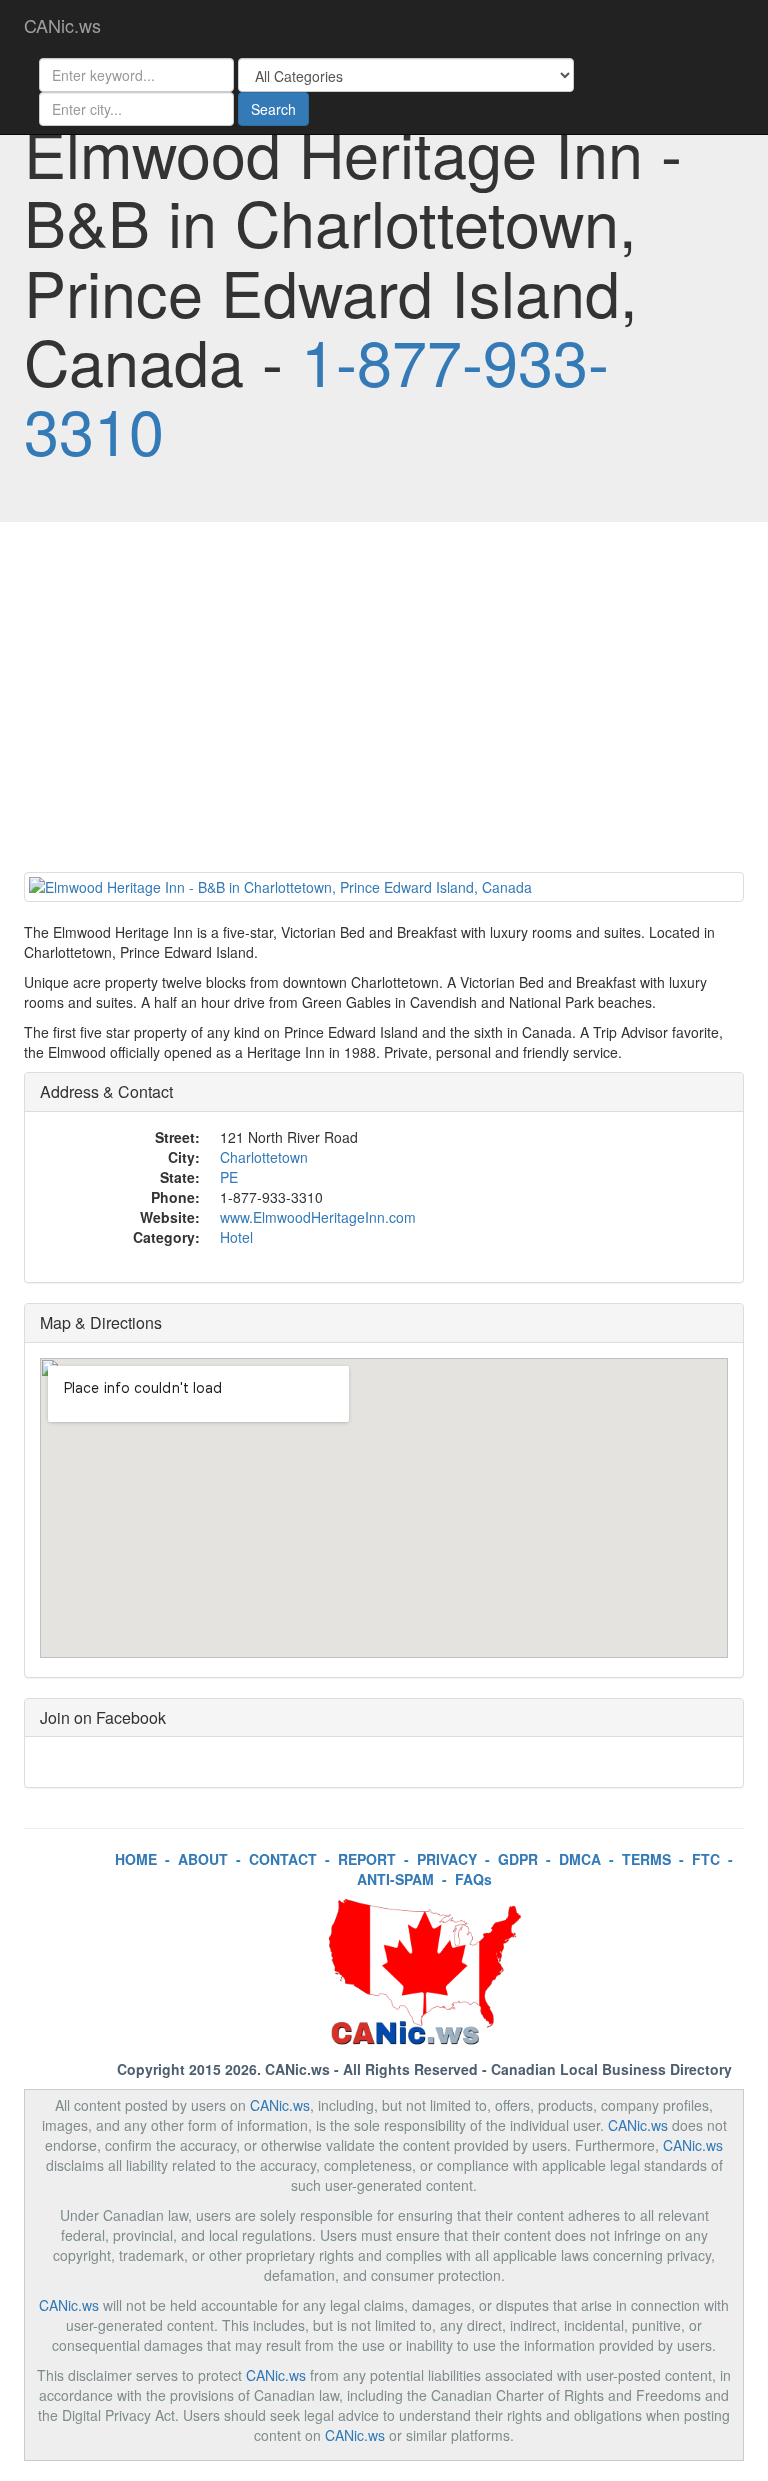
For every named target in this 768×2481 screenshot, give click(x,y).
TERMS (646, 1859)
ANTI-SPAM (395, 1879)
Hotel (236, 1237)
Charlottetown (264, 1157)
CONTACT (283, 1859)
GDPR (518, 1859)
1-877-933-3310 (316, 394)
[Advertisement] (384, 702)
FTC (706, 1859)
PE (229, 1177)
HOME (136, 1859)
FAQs (473, 1879)
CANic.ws (62, 25)
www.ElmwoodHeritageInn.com (318, 1217)
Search (273, 109)
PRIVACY (447, 1859)
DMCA (580, 1859)
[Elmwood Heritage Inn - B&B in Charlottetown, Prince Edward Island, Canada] (384, 887)
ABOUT (203, 1859)
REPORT (367, 1859)
